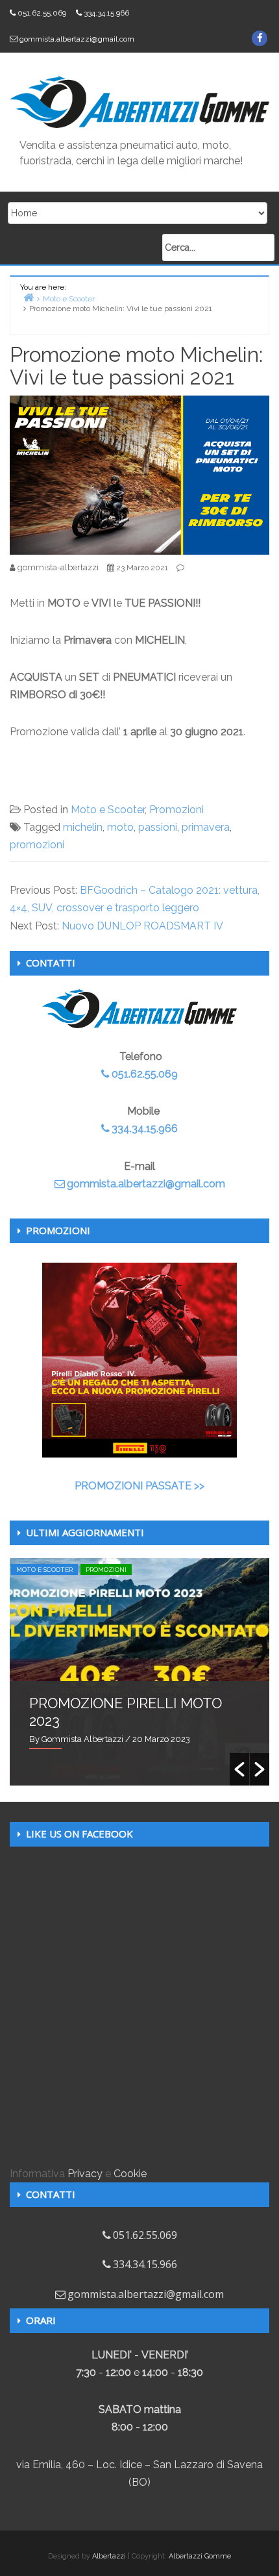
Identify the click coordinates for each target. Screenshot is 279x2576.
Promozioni (176, 810)
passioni (158, 827)
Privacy (85, 2174)
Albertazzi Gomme (200, 2556)
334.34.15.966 (106, 13)
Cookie (130, 2174)
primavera (206, 827)
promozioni (37, 845)
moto (120, 827)
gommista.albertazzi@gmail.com (77, 39)
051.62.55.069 (42, 13)
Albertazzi (109, 2556)
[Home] (29, 297)
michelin (83, 827)
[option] (139, 1672)
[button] (239, 1769)
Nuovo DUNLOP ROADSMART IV (142, 926)
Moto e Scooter (108, 810)
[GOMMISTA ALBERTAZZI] (139, 101)
